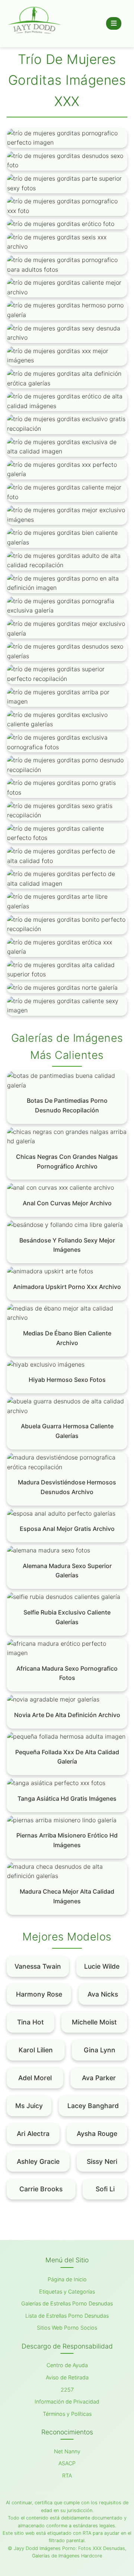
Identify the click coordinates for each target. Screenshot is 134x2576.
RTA (67, 2475)
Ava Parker (99, 2078)
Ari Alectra (33, 2134)
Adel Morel (35, 2078)
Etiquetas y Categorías (67, 2291)
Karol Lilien (36, 2050)
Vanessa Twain (38, 1966)
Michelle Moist (94, 2022)
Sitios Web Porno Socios (67, 2328)
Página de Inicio (67, 2279)
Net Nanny (67, 2451)
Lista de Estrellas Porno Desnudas (67, 2316)
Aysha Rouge (97, 2134)
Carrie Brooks (41, 2189)
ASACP (67, 2463)
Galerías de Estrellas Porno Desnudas (67, 2303)
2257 (67, 2390)
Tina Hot (31, 2022)
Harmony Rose (39, 1994)
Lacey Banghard (93, 2106)
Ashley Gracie (38, 2161)
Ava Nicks (103, 1994)
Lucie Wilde (102, 1966)
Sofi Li (105, 2189)
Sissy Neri (102, 2161)
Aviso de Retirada (67, 2377)
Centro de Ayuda (67, 2365)
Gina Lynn (100, 2050)
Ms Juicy (29, 2106)
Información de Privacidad (67, 2402)
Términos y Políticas (67, 2414)
